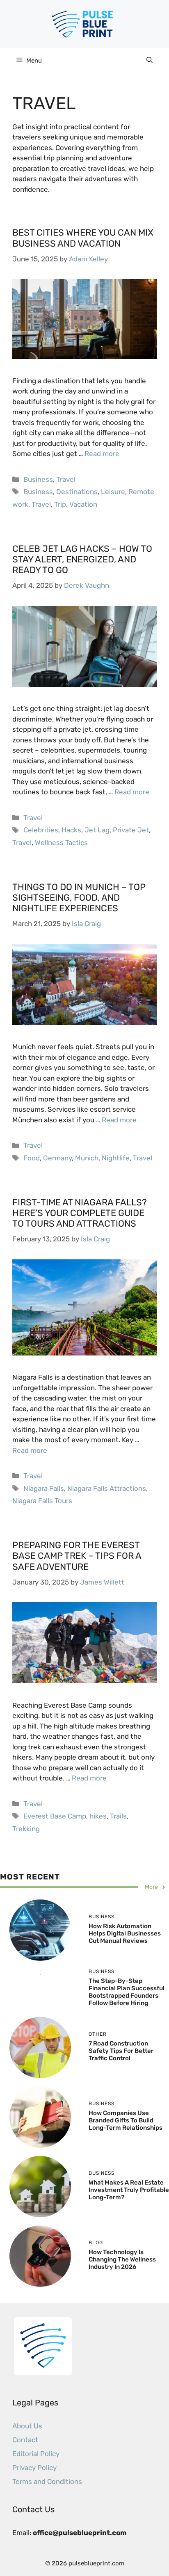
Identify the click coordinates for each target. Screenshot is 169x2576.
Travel (66, 479)
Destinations (77, 492)
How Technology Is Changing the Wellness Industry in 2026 (122, 2259)
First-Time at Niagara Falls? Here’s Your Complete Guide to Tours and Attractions (80, 1213)
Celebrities (41, 830)
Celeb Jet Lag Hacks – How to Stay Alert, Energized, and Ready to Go (82, 560)
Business (38, 479)
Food (32, 1158)
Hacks (71, 830)
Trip (60, 504)
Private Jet (131, 830)
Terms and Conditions (47, 2482)
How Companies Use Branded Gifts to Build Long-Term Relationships (126, 2120)
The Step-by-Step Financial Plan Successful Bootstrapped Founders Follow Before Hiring (127, 1992)
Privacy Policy (34, 2468)
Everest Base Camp (55, 1816)
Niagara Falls (44, 1488)
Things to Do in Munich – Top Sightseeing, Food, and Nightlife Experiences (79, 898)
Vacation (83, 504)
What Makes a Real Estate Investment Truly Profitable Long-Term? (129, 2190)
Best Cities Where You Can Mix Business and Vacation (83, 238)
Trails (118, 1816)
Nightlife (116, 1158)
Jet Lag (97, 830)
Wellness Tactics (61, 843)
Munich (87, 1158)
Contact (25, 2440)
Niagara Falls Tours (42, 1501)
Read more (102, 454)
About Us (27, 2426)
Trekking (26, 1829)
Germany (57, 1158)
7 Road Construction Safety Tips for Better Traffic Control (121, 2051)
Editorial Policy (36, 2454)
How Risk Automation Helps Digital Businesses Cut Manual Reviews (125, 1933)
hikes (98, 1816)
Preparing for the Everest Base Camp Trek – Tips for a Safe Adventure (77, 1556)
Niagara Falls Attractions (107, 1488)
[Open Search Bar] (150, 61)
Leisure (113, 492)
